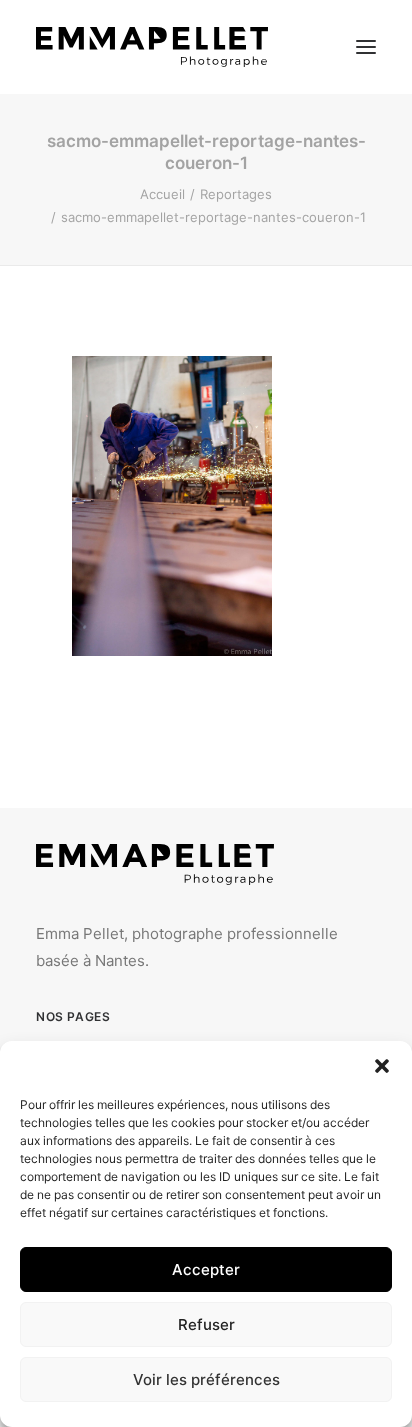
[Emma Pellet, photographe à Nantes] (152, 47)
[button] (382, 1066)
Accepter (206, 1269)
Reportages (236, 194)
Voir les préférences (206, 1379)
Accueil (162, 194)
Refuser (206, 1324)
